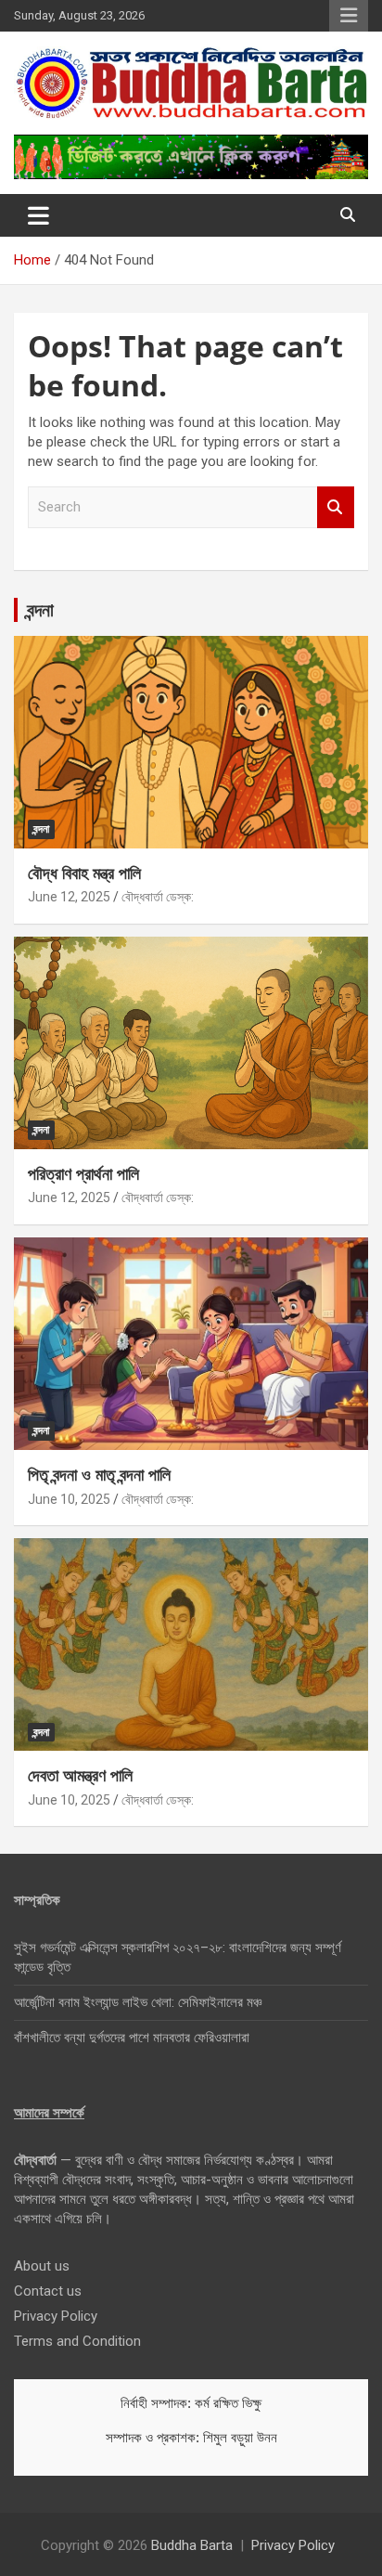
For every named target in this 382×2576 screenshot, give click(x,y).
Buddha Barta (192, 2545)
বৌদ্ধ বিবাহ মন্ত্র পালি (84, 873)
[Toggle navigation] (38, 215)
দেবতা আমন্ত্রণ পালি (80, 1775)
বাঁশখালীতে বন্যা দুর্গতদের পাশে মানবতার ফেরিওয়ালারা (132, 2038)
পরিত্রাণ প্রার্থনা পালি (83, 1173)
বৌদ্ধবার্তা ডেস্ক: (158, 897)
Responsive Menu (349, 16)
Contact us (48, 2291)
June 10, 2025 (69, 1499)
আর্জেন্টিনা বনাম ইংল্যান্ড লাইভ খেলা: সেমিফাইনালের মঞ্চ (138, 2002)
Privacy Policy (56, 2316)
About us (42, 2266)
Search (336, 507)
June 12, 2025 (69, 897)
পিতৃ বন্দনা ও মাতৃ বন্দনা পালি (99, 1474)
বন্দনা (40, 609)
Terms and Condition (77, 2341)
